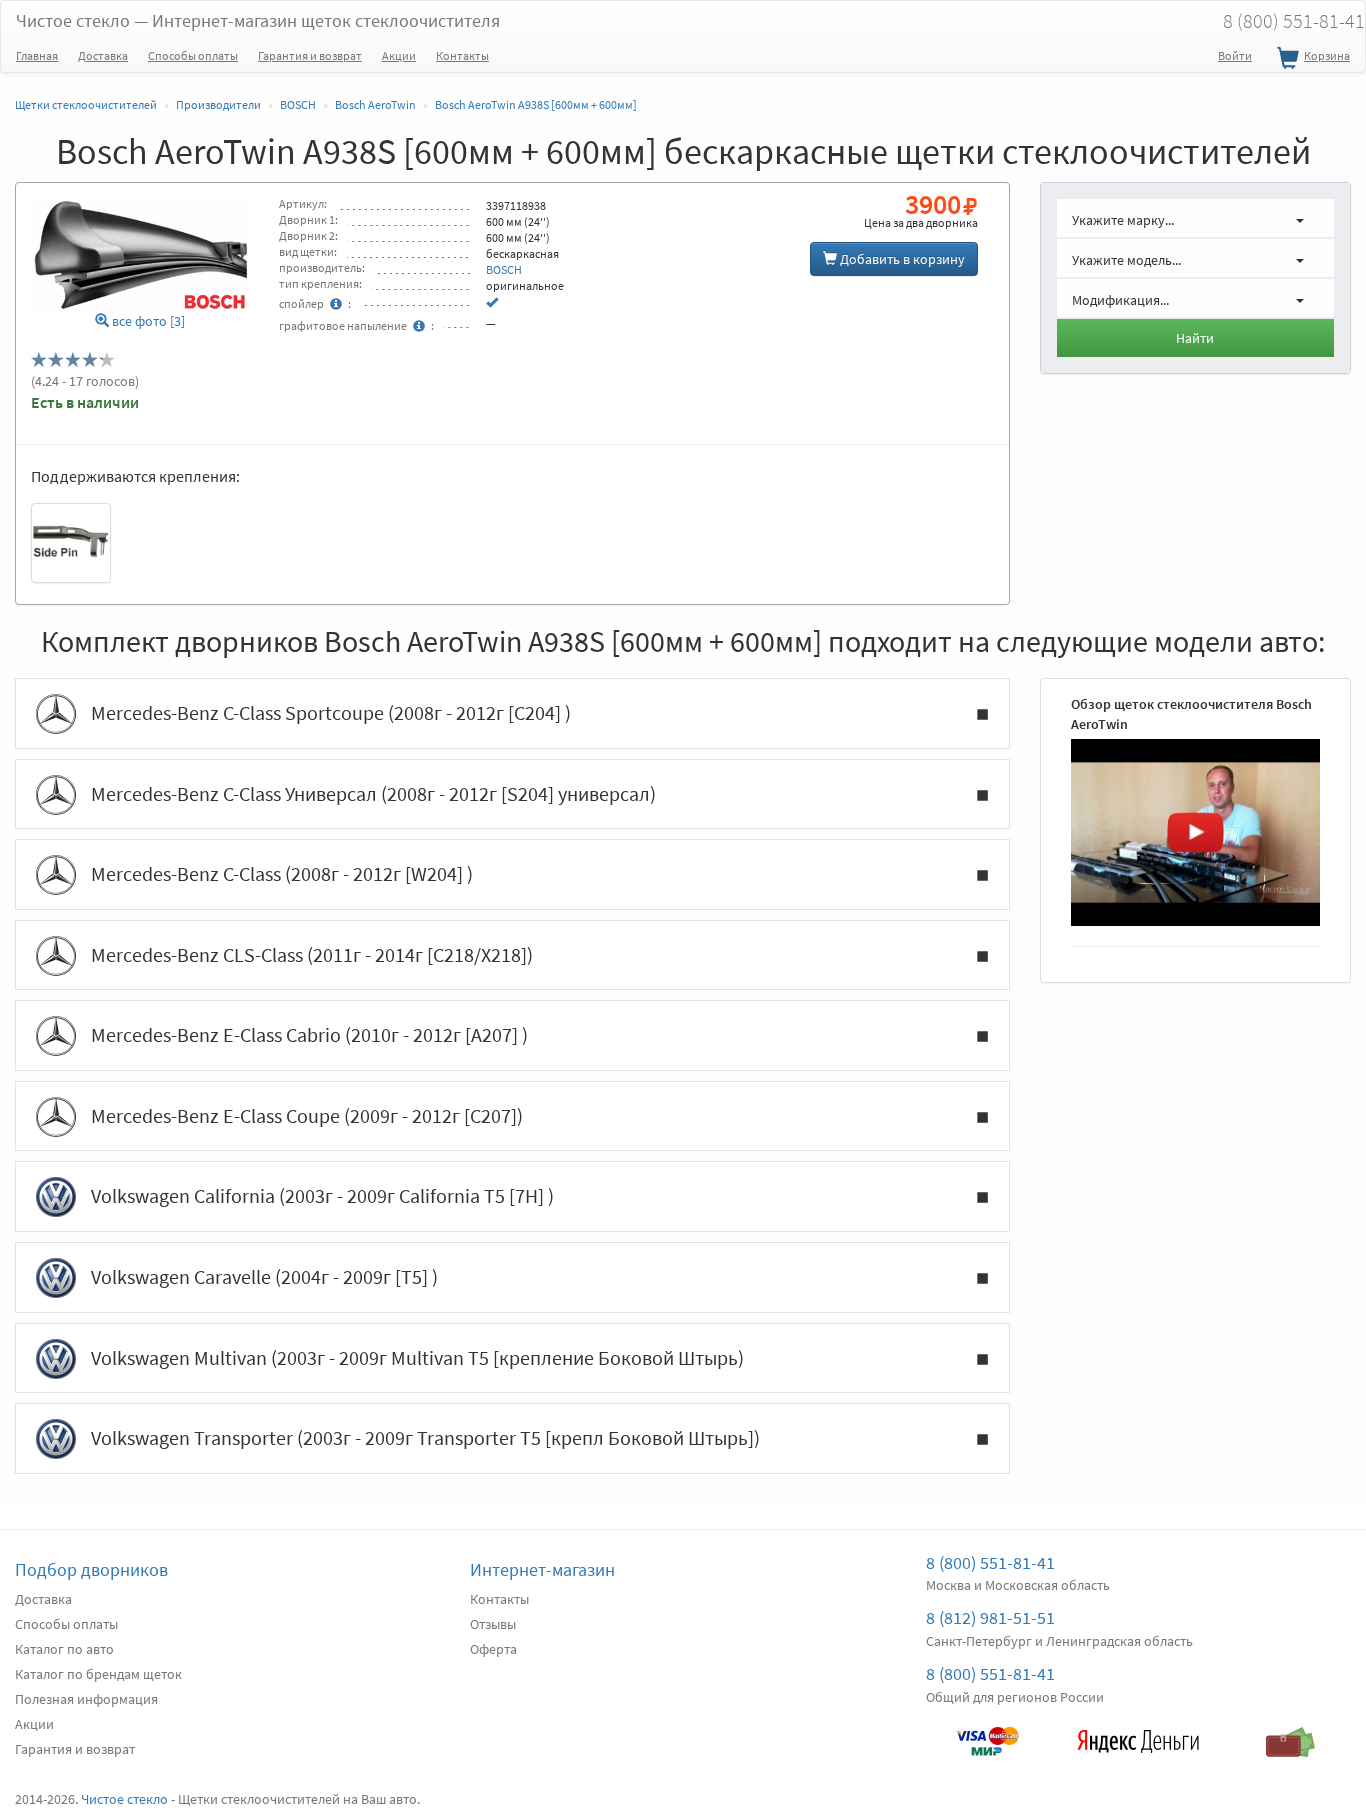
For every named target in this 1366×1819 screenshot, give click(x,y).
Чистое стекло (258, 20)
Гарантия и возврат (310, 55)
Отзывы (493, 1624)
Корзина (1327, 55)
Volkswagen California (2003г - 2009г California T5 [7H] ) (322, 1195)
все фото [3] (147, 321)
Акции (399, 55)
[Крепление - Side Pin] (71, 543)
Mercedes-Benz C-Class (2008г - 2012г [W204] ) (282, 873)
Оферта (493, 1649)
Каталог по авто (64, 1649)
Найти (1195, 338)
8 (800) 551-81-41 (990, 1562)
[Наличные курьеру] (1290, 1732)
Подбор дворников (91, 1569)
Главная (37, 55)
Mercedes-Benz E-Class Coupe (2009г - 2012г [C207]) (307, 1115)
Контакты (462, 55)
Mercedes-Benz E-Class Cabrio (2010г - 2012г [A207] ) (309, 1034)
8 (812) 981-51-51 (990, 1617)
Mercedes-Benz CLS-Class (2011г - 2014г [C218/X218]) (312, 954)
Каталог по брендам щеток (98, 1674)
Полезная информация (86, 1699)
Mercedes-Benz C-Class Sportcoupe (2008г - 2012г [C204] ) (331, 712)
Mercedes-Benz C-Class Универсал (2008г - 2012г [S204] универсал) (373, 793)
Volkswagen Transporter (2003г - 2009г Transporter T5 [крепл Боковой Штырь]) (425, 1437)
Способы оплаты (193, 55)
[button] (1196, 218)
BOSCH (504, 269)
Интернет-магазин (542, 1569)
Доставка (103, 55)
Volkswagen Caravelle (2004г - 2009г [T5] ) (264, 1276)
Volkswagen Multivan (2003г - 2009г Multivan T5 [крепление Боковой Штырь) (417, 1357)
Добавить (901, 259)
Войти (1235, 55)
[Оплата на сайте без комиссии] (987, 1732)
